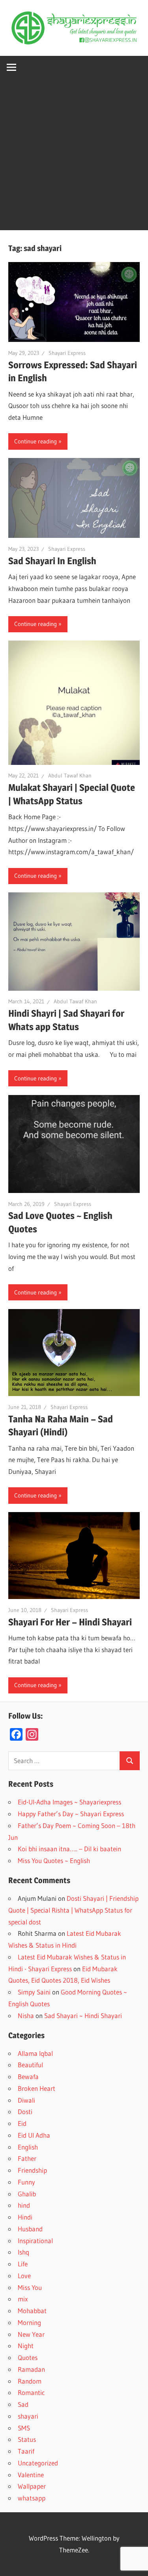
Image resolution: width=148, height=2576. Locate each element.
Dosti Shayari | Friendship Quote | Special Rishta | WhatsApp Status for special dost (73, 1910)
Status (27, 2439)
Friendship (32, 2170)
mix (23, 2299)
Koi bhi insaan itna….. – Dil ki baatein (69, 1849)
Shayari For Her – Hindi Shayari (70, 1622)
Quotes (28, 2357)
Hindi (25, 2217)
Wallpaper (32, 2486)
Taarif (26, 2451)
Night (26, 2346)
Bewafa (28, 2076)
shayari (28, 2416)
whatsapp (32, 2498)
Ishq (23, 2252)
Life (23, 2264)
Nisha (26, 2016)
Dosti (25, 2112)
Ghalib (27, 2194)
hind (24, 2205)
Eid (22, 2123)
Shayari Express (67, 353)
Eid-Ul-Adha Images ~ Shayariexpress (69, 1802)
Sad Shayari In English (52, 561)
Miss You (30, 2287)
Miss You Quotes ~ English (54, 1860)
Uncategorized (38, 2463)
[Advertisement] (74, 156)
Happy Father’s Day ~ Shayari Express (71, 1814)
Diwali (26, 2100)
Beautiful (30, 2065)
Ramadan (31, 2369)
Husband (30, 2229)
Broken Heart (37, 2088)
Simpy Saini (34, 1992)
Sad (23, 2404)
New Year (31, 2334)
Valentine (31, 2475)
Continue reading (36, 441)
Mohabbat (32, 2311)
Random (30, 2381)
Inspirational (35, 2241)
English (28, 2147)
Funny (26, 2182)
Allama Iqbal (35, 2053)
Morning (29, 2322)
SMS (24, 2428)
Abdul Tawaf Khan (70, 776)
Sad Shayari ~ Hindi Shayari (83, 2016)
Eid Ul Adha (34, 2135)
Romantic (31, 2392)
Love (24, 2276)
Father (27, 2158)
